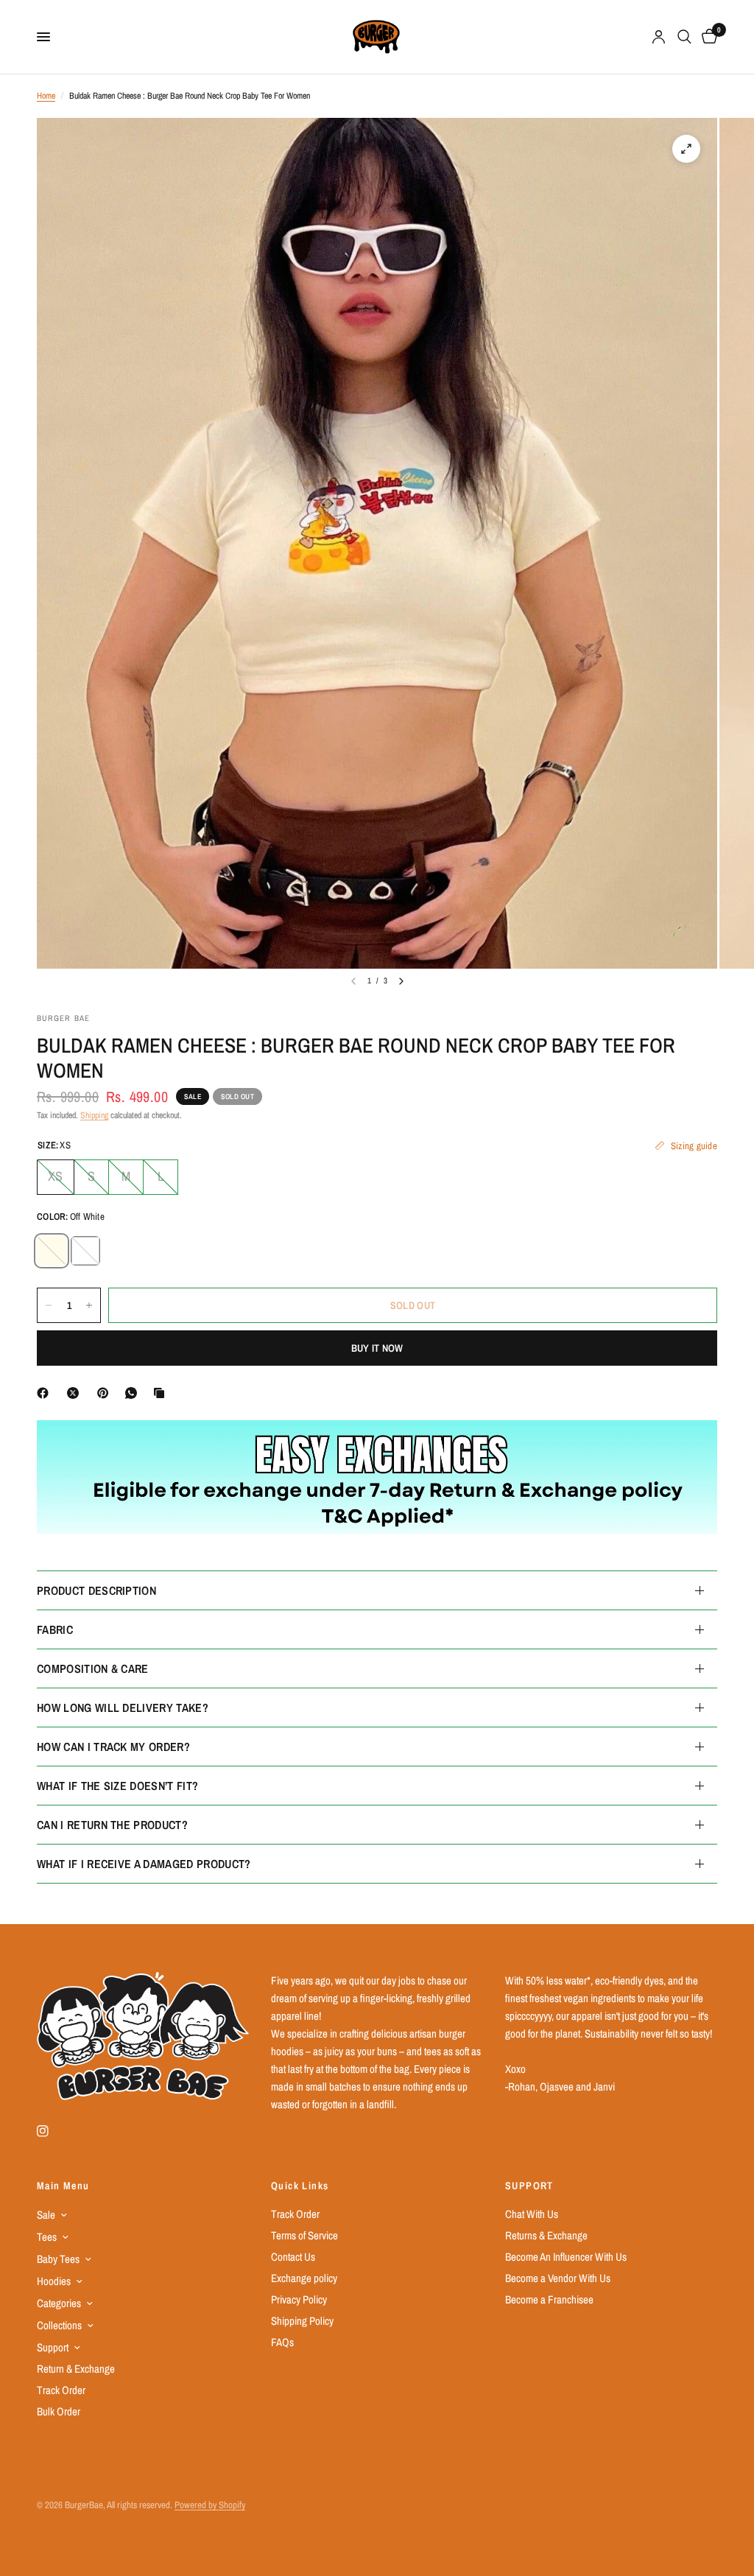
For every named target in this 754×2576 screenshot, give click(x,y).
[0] (707, 37)
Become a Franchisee (549, 2299)
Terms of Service (304, 2235)
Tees (47, 2237)
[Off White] (52, 1251)
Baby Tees (58, 2259)
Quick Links (300, 2186)
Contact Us (293, 2257)
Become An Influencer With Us (566, 2257)
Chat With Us (532, 2214)
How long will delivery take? (123, 1708)
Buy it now (377, 1348)
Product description (96, 1590)
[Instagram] (53, 2131)
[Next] (401, 981)
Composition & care (93, 1668)
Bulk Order (59, 2411)
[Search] (684, 37)
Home (46, 96)
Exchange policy (304, 2278)
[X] (76, 1393)
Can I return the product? (112, 1825)
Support (53, 2347)
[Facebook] (46, 1393)
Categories (59, 2303)
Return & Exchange (76, 2369)
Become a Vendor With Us (558, 2278)
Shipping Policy (302, 2321)
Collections (59, 2325)
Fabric (55, 1629)
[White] (85, 1251)
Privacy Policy (299, 2299)
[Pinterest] (106, 1393)
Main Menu (63, 2186)
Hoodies (54, 2281)
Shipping (94, 1115)
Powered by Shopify (210, 2505)
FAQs (282, 2342)
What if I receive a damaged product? (144, 1864)
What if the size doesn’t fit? (117, 1786)
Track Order (61, 2390)
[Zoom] (686, 149)
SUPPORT (529, 2186)
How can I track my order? (113, 1747)
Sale (46, 2215)
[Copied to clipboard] (162, 1393)
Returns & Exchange (546, 2235)
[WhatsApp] (134, 1393)
